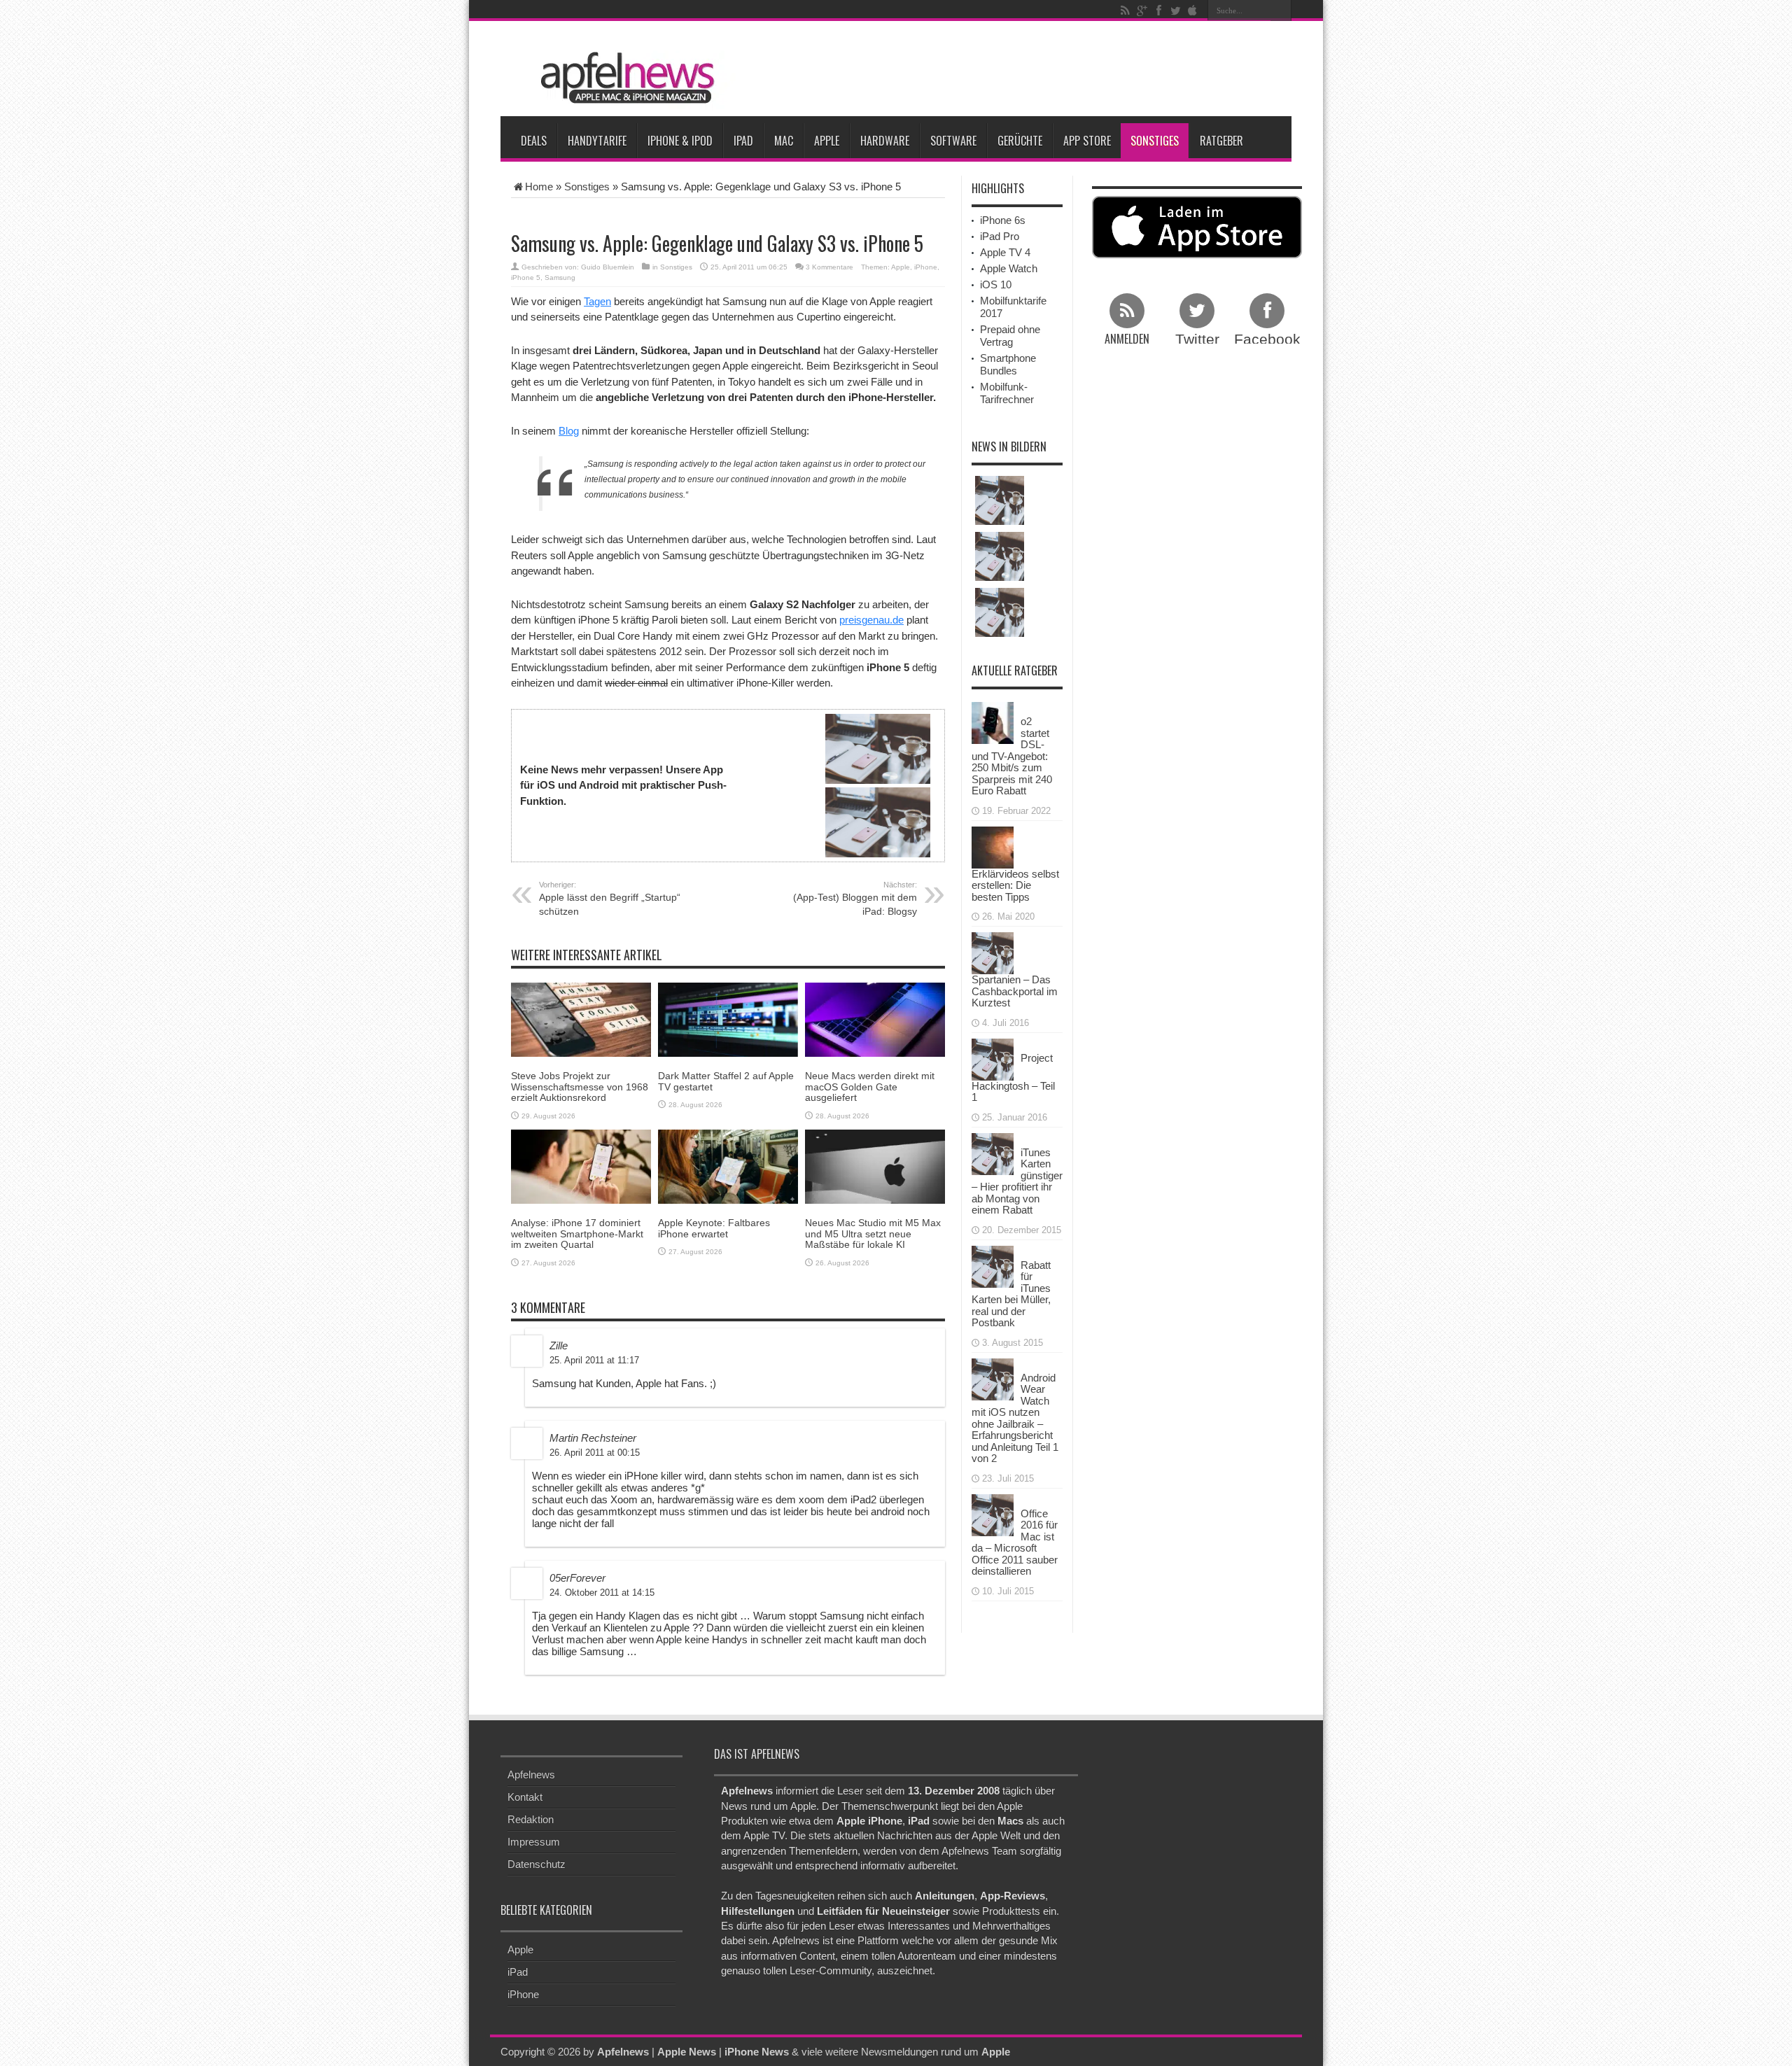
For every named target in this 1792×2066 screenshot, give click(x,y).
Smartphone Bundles (1008, 364)
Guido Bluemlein (608, 267)
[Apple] (1192, 10)
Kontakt (525, 1797)
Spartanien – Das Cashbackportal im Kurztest (1015, 991)
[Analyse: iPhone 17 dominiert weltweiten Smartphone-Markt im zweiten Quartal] (581, 1166)
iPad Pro (1000, 236)
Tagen (597, 301)
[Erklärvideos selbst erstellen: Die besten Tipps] (993, 846)
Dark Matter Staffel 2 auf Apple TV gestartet (726, 1081)
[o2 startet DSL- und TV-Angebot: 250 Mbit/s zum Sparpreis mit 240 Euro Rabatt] (993, 722)
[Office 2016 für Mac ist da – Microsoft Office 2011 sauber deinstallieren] (993, 1513)
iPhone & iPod (680, 141)
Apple (827, 141)
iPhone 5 (526, 277)
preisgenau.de (871, 620)
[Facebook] (1158, 10)
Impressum (534, 1842)
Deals (534, 141)
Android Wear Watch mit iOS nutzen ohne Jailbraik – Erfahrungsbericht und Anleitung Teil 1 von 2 (1015, 1418)
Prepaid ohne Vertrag (1010, 336)
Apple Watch (1009, 268)
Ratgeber (1221, 141)
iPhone (926, 267)
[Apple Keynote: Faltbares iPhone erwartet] (728, 1166)
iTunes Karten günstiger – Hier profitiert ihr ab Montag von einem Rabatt (1017, 1181)
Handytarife (597, 141)
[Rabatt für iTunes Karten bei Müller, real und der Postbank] (993, 1265)
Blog (569, 431)
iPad (743, 141)
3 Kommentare (829, 267)
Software (953, 141)
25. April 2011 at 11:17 (594, 1360)
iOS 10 (996, 284)
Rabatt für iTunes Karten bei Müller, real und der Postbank (1011, 1294)
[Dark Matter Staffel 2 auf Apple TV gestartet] (728, 1019)
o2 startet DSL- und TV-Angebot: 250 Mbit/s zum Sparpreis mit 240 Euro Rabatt (1012, 756)
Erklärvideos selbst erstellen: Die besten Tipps (1015, 885)
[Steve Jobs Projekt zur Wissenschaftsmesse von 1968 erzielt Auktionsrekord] (581, 1019)
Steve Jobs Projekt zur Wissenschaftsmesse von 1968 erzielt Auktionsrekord (580, 1087)
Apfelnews (531, 1775)
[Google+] (1142, 10)
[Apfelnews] (623, 78)
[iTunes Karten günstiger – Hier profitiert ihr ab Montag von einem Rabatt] (993, 1152)
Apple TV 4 (1005, 252)
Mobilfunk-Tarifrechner (1007, 393)
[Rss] (1125, 10)
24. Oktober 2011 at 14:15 (602, 1593)
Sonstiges (1155, 141)
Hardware (885, 141)
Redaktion (531, 1819)
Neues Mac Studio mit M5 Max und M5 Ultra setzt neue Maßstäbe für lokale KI (873, 1234)
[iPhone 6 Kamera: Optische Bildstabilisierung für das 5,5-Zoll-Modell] (1000, 556)
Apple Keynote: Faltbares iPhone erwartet (714, 1228)
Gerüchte (1020, 141)
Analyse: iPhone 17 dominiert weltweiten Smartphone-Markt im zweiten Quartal (577, 1234)
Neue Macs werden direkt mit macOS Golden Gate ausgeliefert (870, 1087)
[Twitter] (1175, 10)
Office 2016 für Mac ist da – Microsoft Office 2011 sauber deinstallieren (1015, 1543)
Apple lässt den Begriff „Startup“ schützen (610, 899)
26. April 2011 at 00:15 (595, 1453)
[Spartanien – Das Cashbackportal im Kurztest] (993, 952)
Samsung (560, 277)
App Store (1087, 141)
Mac (784, 141)
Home (539, 187)
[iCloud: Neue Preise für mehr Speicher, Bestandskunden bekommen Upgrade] (1000, 500)
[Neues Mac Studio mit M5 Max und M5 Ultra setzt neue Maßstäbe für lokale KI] (875, 1166)
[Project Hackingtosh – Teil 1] (993, 1058)
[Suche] (1281, 10)
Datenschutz (537, 1864)
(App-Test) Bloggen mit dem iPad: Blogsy (855, 899)
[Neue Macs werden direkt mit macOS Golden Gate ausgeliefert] (875, 1019)
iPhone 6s (1003, 220)
